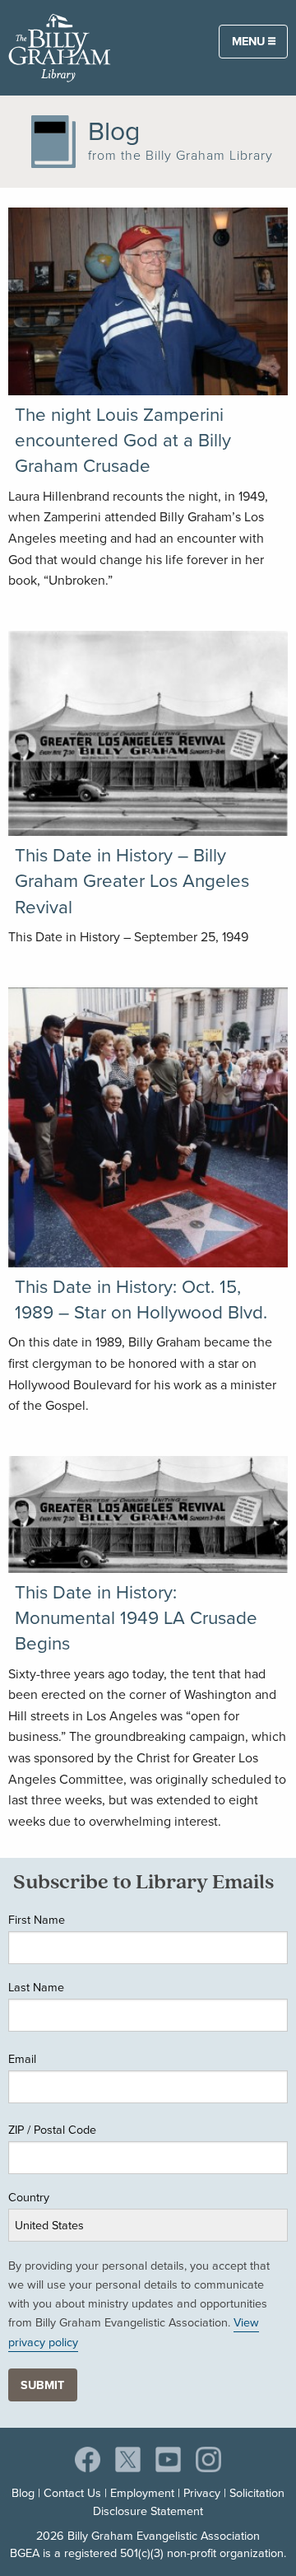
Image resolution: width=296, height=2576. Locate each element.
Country (29, 2197)
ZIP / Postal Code (52, 2130)
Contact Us (72, 2493)
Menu (250, 41)
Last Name (36, 1987)
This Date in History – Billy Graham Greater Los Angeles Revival (132, 881)
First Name (37, 1920)
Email (22, 2059)
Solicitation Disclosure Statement (189, 2502)
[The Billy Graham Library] (60, 47)
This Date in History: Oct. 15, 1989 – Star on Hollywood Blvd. (141, 1300)
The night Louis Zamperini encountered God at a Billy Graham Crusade (123, 441)
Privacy (202, 2493)
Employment (142, 2493)
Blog (23, 2493)
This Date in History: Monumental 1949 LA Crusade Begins (136, 1618)
